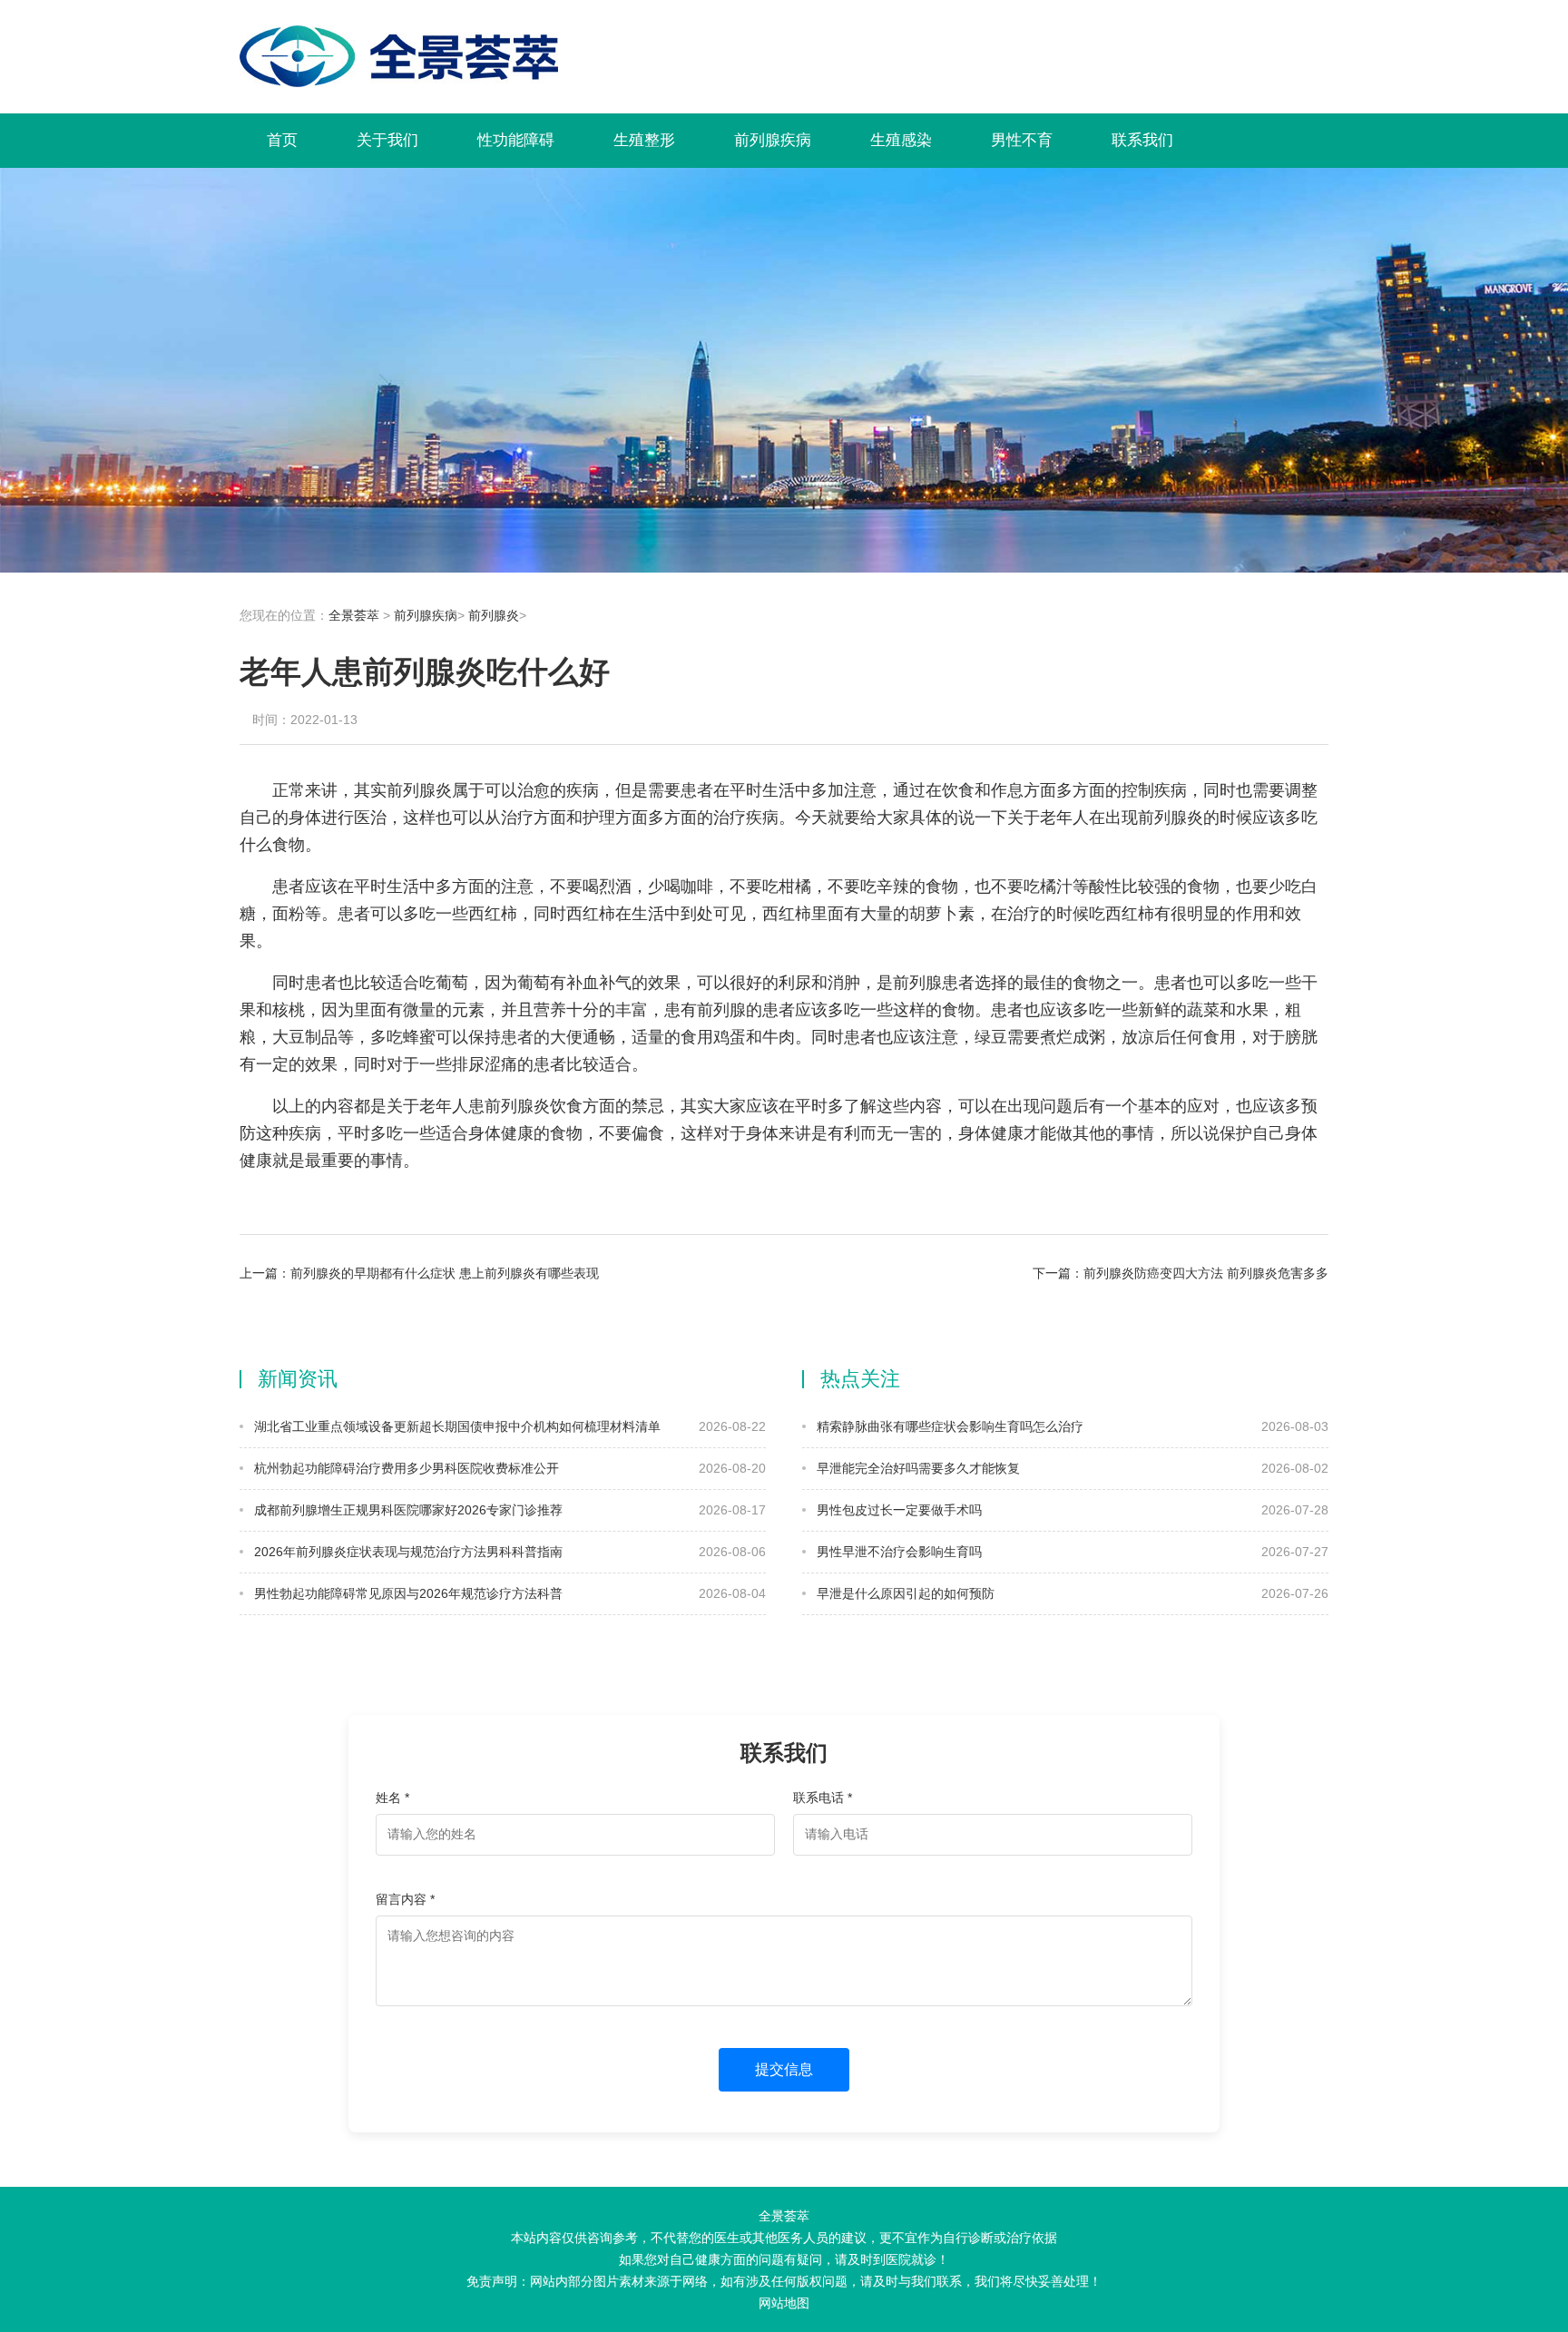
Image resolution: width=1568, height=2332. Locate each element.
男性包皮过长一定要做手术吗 (897, 1510)
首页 (282, 140)
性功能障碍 (516, 140)
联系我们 (1142, 140)
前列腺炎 (494, 615)
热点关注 (860, 1379)
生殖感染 (901, 140)
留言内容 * (405, 1899)
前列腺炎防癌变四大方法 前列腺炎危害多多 (1206, 1273)
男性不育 (1022, 140)
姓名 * (392, 1798)
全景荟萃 (354, 615)
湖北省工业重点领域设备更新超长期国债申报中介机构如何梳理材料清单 (456, 1426)
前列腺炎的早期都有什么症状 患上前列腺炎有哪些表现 (445, 1273)
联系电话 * (823, 1798)
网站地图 (784, 2303)
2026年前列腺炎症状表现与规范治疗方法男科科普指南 (407, 1552)
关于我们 (387, 140)
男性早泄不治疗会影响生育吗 (897, 1552)
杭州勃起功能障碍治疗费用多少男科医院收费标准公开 (405, 1468)
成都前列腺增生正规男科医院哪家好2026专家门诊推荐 (407, 1510)
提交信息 (784, 2069)
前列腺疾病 (773, 140)
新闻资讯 (298, 1379)
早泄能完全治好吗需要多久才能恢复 (916, 1468)
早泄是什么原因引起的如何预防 (904, 1593)
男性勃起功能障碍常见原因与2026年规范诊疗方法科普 (407, 1593)
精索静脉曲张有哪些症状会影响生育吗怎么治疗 (948, 1426)
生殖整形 (644, 140)
